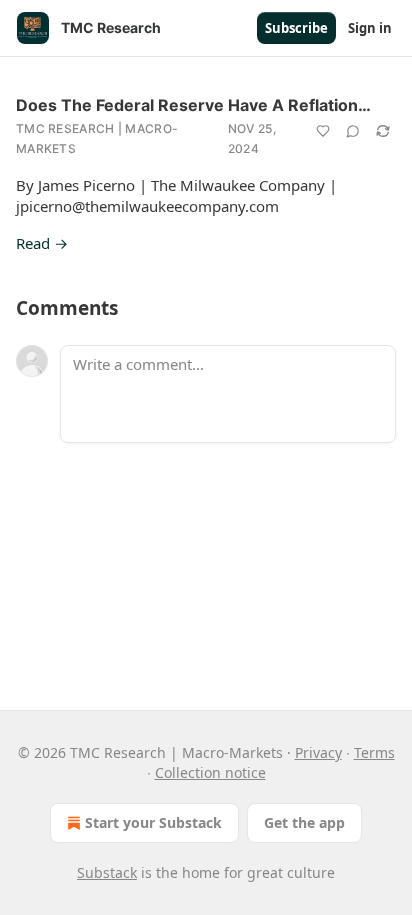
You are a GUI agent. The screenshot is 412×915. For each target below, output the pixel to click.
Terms (374, 752)
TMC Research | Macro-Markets (97, 138)
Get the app (304, 822)
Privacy (318, 752)
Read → (42, 243)
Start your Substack (153, 822)
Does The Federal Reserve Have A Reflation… (193, 105)
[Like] (323, 131)
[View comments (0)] (353, 131)
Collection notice (210, 772)
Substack (107, 872)
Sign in (370, 28)
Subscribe (296, 28)
